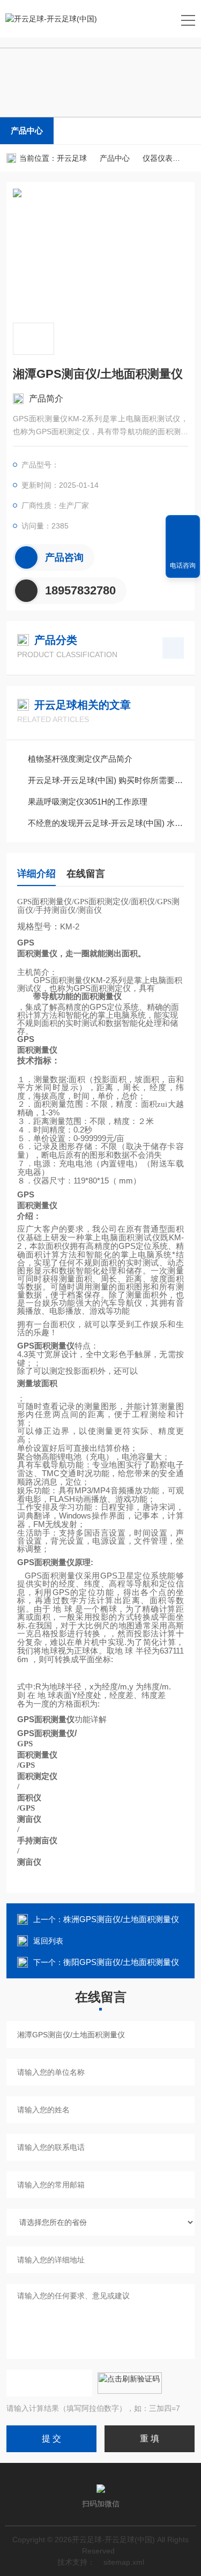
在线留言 (86, 874)
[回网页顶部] (183, 527)
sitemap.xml (124, 2562)
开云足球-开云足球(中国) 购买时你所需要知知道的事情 (106, 780)
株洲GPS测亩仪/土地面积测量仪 (121, 1919)
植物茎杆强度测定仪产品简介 (80, 759)
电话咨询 (183, 565)
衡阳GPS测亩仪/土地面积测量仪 (121, 1962)
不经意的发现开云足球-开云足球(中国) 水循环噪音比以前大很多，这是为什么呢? (106, 823)
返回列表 (48, 1941)
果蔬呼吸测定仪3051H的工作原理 (88, 802)
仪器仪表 (158, 158)
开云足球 (72, 158)
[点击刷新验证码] (130, 2383)
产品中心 (27, 131)
